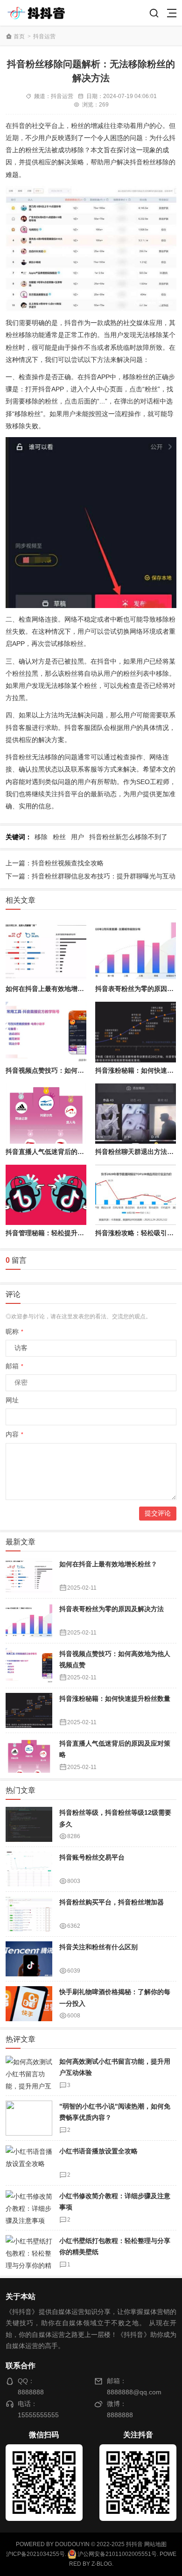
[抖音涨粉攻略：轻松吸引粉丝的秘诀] (136, 1195)
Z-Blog (102, 2564)
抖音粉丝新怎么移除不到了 (128, 837)
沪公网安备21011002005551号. (117, 2554)
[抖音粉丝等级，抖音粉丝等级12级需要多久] (29, 1824)
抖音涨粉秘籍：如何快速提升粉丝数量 (115, 1698)
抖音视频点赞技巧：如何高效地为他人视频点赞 (74, 1070)
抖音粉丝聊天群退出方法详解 (138, 1152)
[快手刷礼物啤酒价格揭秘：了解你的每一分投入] (29, 2004)
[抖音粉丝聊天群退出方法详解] (136, 1114)
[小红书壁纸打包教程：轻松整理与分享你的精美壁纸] (29, 2253)
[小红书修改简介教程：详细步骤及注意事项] (29, 2208)
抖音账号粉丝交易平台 (92, 1857)
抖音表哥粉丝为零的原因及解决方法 (112, 1609)
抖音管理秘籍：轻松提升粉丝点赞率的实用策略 (74, 1233)
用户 (77, 837)
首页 (19, 36)
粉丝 (59, 837)
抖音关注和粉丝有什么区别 (98, 1947)
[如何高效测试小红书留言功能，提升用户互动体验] (29, 2073)
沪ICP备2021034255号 (35, 2554)
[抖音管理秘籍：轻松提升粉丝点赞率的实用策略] (46, 1195)
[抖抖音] (39, 13)
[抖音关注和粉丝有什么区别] (29, 1959)
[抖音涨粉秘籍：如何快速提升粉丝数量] (136, 1032)
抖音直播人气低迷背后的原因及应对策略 (64, 1152)
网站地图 (155, 2544)
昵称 (14, 1331)
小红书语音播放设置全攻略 (98, 2151)
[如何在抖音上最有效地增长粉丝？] (46, 951)
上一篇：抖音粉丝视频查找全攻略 (55, 863)
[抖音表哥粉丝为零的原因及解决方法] (136, 951)
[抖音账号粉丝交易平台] (29, 1869)
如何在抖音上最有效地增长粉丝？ (55, 989)
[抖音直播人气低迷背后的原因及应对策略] (46, 1114)
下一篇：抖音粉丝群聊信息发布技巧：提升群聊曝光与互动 (91, 876)
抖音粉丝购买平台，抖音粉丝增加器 (112, 1902)
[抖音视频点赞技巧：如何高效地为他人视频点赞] (46, 1032)
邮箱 (14, 1366)
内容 (14, 1434)
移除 (41, 837)
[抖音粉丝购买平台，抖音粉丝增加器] (29, 1914)
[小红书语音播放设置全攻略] (29, 2163)
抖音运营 (44, 36)
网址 (12, 1400)
